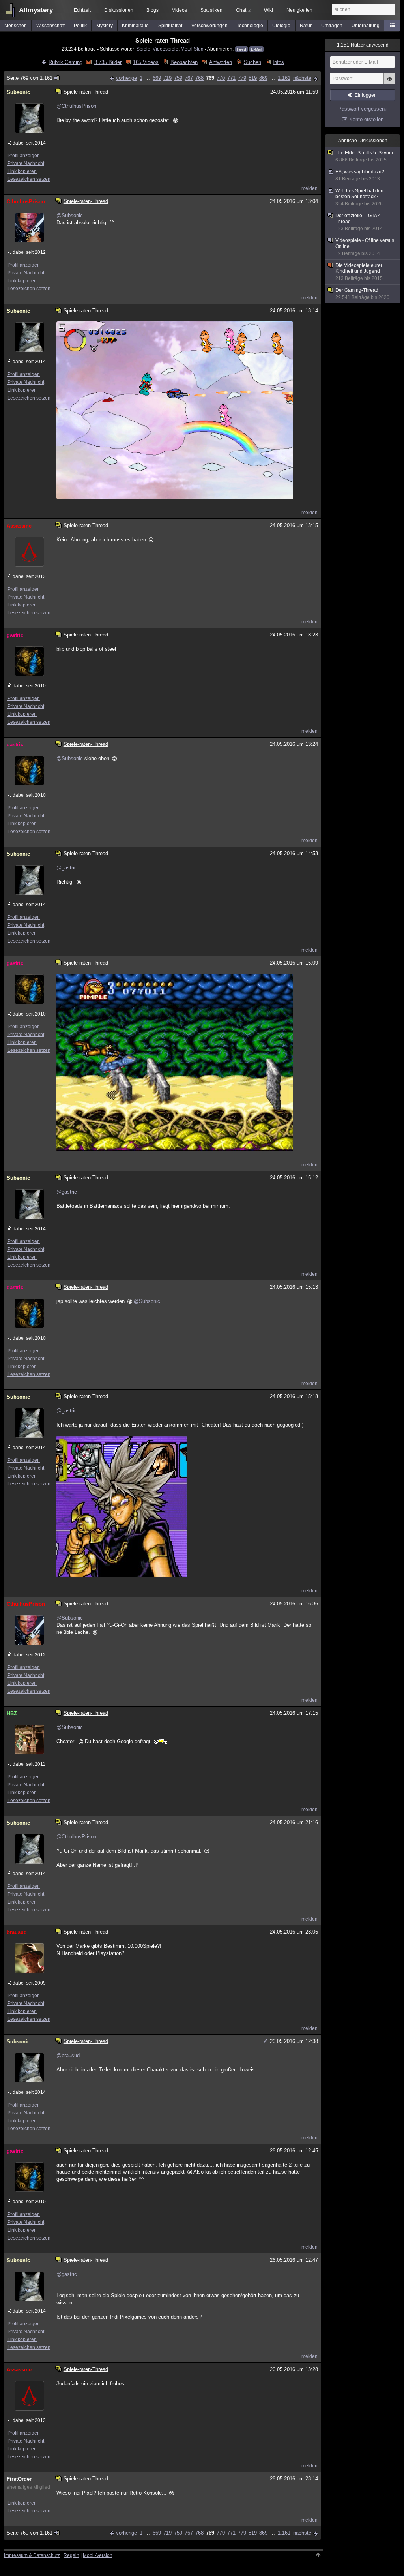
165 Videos (146, 62)
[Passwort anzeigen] (389, 83)
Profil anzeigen (24, 156)
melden (310, 188)
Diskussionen (119, 10)
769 (210, 78)
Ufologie (281, 26)
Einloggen (366, 95)
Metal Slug (192, 49)
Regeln (71, 2555)
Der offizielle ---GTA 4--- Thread (360, 222)
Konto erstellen (366, 119)
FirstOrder (19, 2479)
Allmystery (36, 10)
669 (157, 78)
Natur (306, 26)
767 (189, 78)
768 (199, 78)
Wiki (268, 10)
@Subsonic (70, 215)
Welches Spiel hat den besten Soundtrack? (359, 197)
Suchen (252, 62)
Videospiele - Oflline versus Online (365, 247)
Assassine (19, 526)
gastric (15, 635)
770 (221, 78)
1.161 (284, 78)
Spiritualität (170, 26)
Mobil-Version (98, 2555)
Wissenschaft (50, 26)
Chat (243, 10)
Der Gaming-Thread (362, 294)
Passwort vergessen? (363, 109)
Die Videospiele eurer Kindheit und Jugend (359, 272)
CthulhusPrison (26, 202)
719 (167, 78)
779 (242, 78)
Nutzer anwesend (363, 45)
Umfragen (332, 26)
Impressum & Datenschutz (32, 2555)
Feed (241, 49)
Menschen (16, 26)
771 (231, 78)
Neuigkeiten (299, 10)
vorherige (126, 78)
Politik (80, 26)
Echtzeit (82, 10)
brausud (17, 1932)
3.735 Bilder (108, 62)
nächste (302, 78)
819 (253, 78)
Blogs (152, 10)
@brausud (68, 2055)
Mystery (105, 26)
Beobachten (184, 62)
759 (178, 78)
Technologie (250, 26)
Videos (180, 10)
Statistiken (211, 10)
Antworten (221, 62)
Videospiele (166, 49)
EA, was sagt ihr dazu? (360, 175)
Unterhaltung (366, 26)
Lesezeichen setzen (29, 179)
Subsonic (18, 92)
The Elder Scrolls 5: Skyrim (364, 156)
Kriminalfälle (135, 26)
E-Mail (256, 49)
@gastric (67, 868)
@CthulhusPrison (76, 106)
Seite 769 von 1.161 (30, 78)
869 (263, 78)
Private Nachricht (26, 163)
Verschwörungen (209, 26)
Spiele (143, 49)
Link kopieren (22, 171)
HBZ (12, 1713)
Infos (278, 62)
